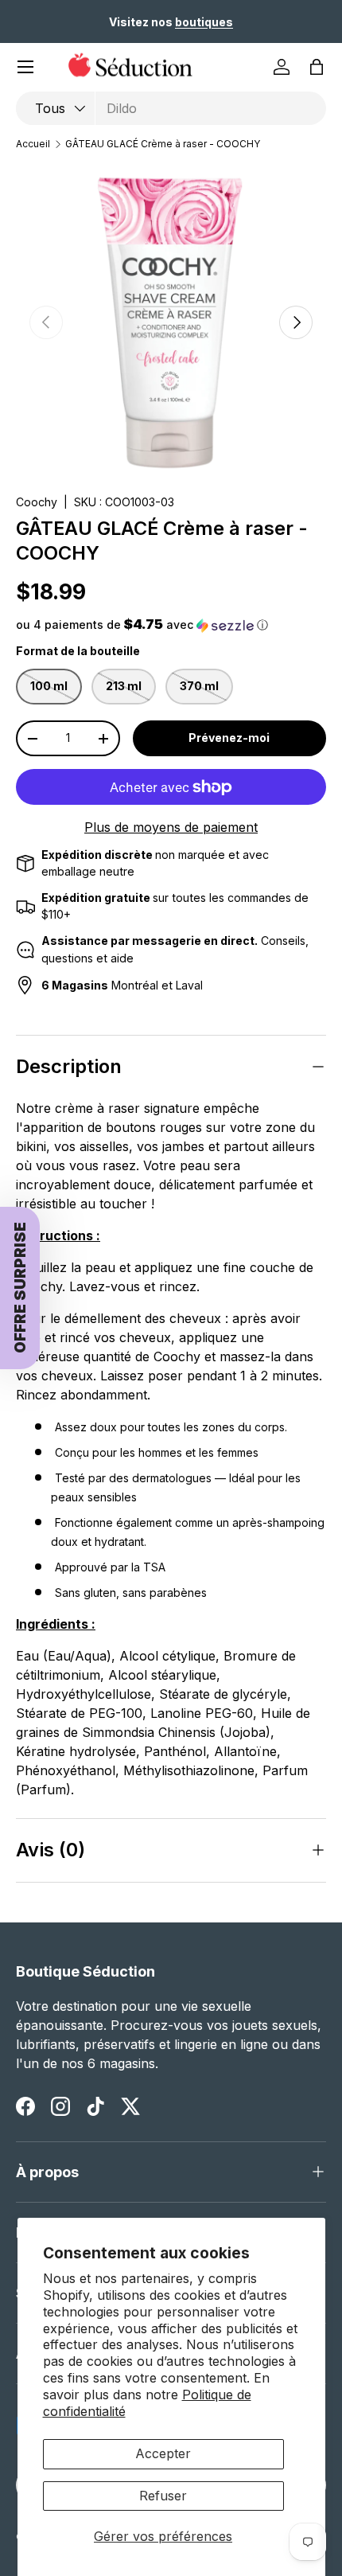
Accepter (163, 2453)
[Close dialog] (317, 1206)
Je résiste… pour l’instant (250, 1372)
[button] (204, 1324)
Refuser (163, 2496)
